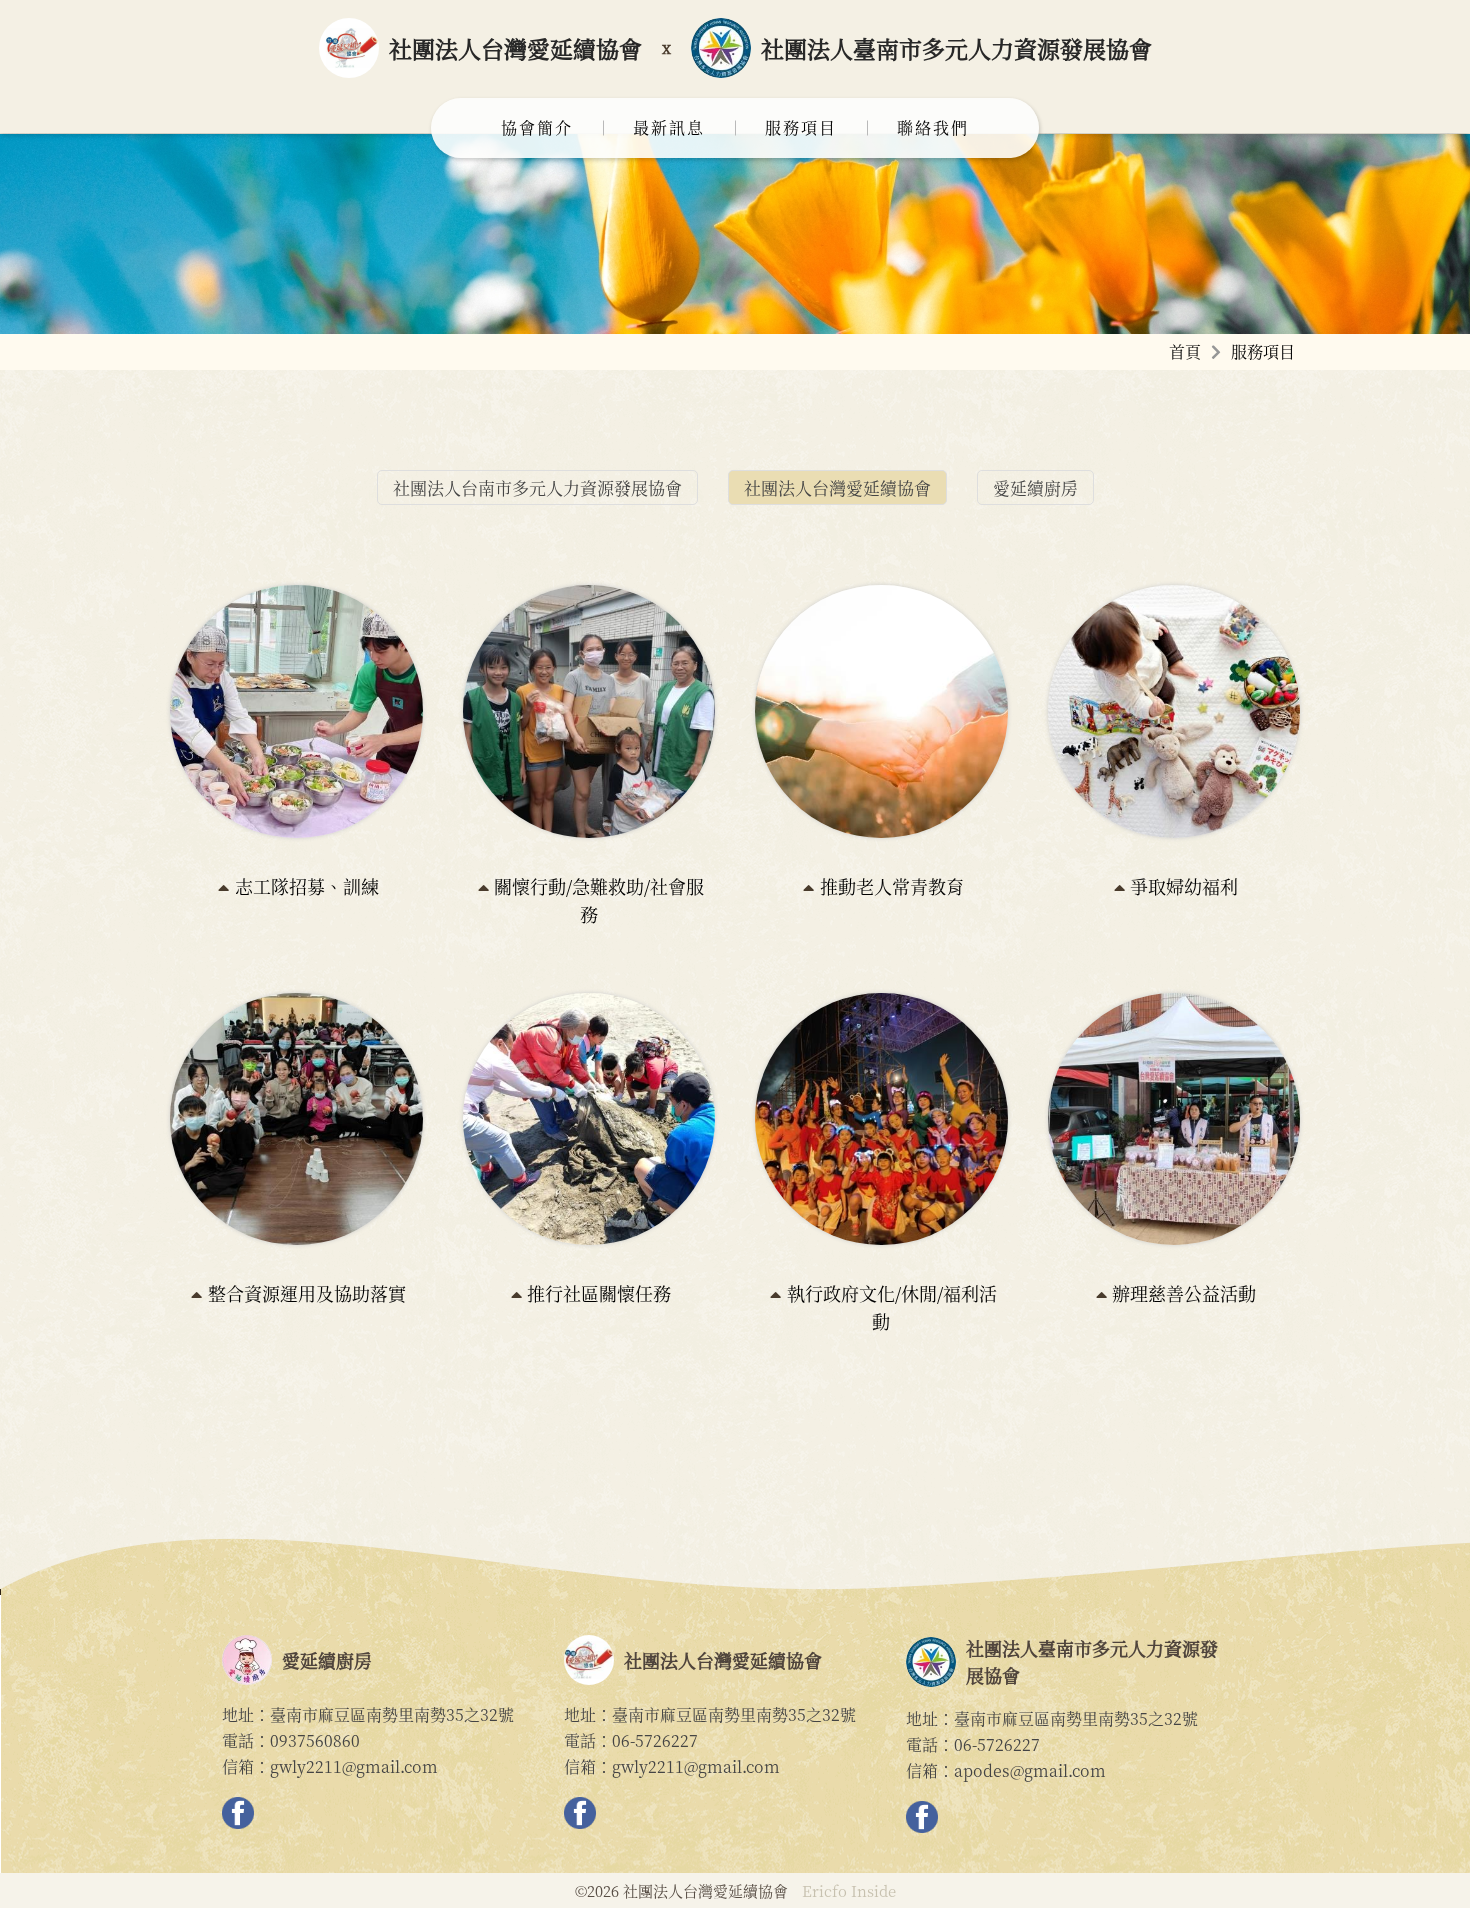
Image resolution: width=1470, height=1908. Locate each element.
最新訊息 (669, 127)
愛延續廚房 (1035, 487)
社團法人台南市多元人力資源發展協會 (537, 487)
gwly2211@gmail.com (354, 1766)
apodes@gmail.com (1030, 1770)
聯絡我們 (933, 127)
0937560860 (315, 1740)
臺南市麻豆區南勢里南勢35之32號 (392, 1714)
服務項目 (801, 127)
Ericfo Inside (849, 1890)
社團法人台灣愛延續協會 (837, 487)
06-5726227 (655, 1740)
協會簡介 (537, 127)
